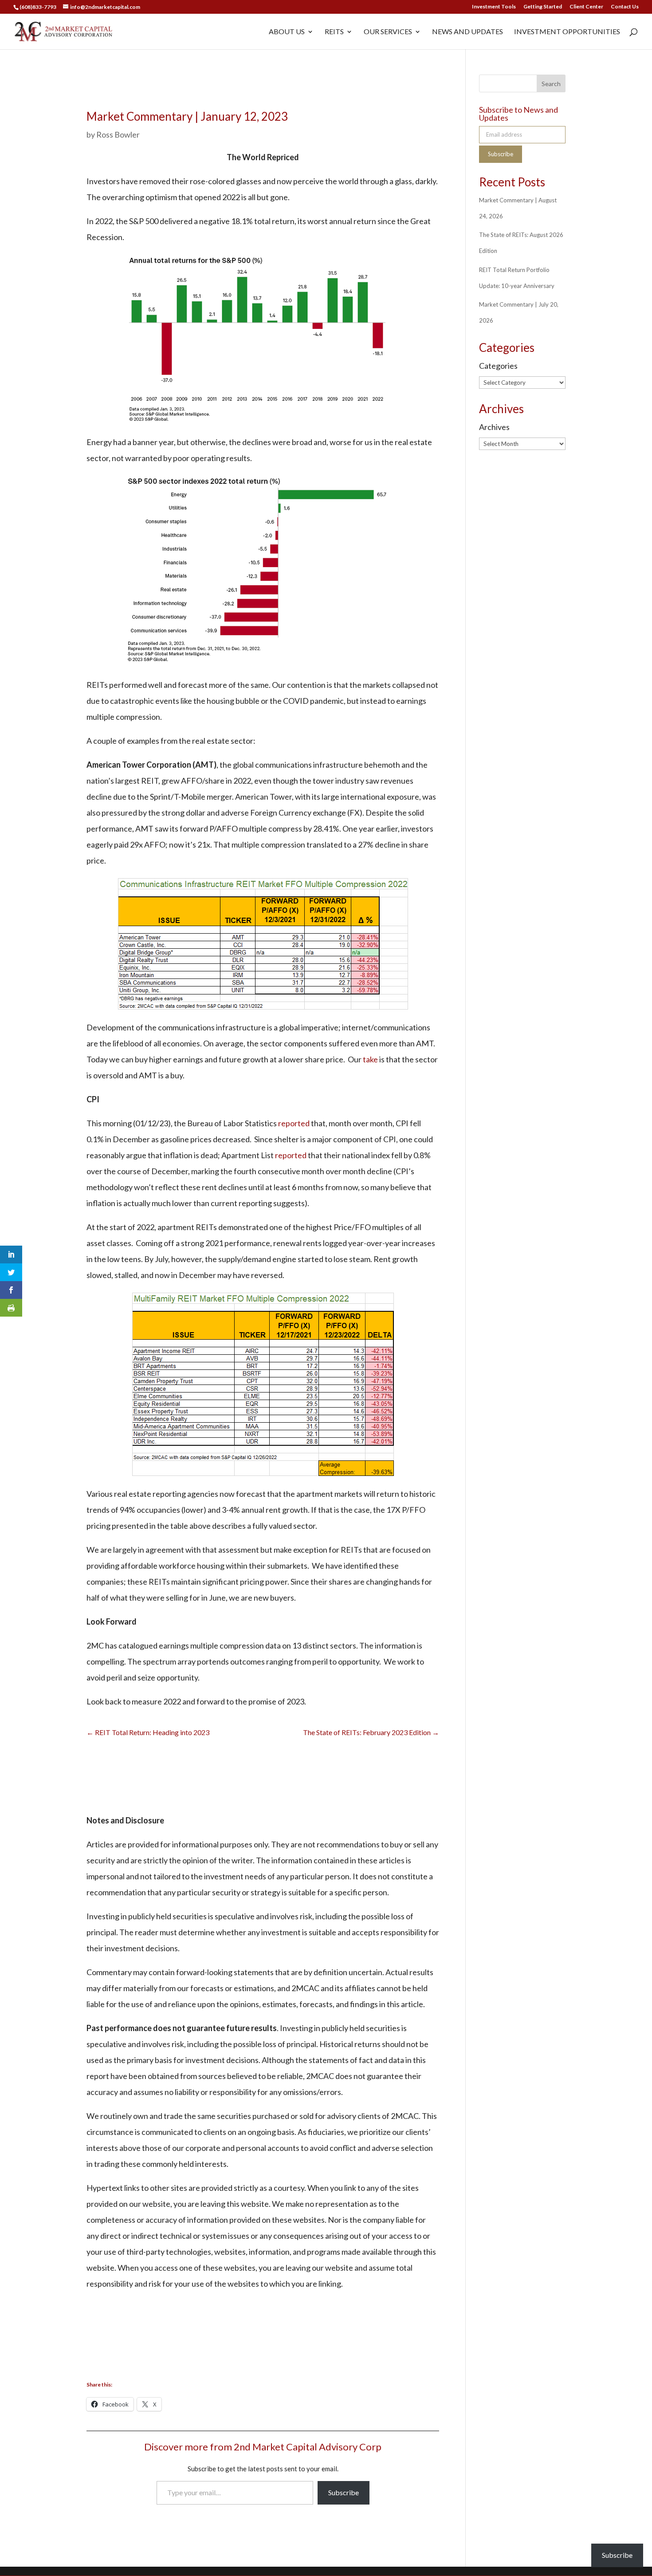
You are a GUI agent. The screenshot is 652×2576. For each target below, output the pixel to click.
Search (551, 84)
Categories (498, 366)
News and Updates (467, 32)
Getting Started (543, 7)
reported (294, 1123)
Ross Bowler (118, 134)
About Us (287, 32)
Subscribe (344, 2492)
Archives (494, 427)
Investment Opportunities (567, 32)
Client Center (586, 7)
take (370, 1059)
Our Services (388, 32)
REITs (334, 32)
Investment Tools (494, 7)
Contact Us (625, 7)
